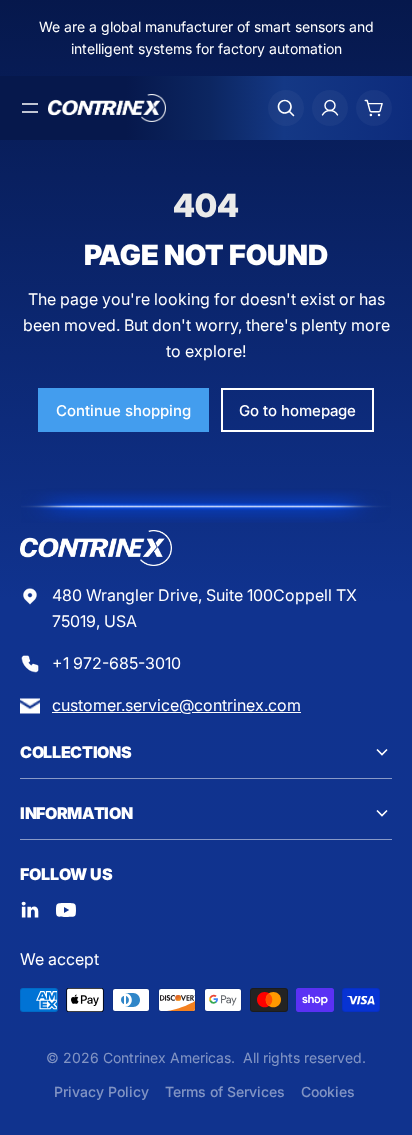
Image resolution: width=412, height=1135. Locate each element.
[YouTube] (66, 910)
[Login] (330, 108)
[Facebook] (30, 910)
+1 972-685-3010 (116, 663)
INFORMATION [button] (76, 813)
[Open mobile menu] (30, 108)
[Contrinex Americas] (107, 108)
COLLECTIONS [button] (75, 752)
